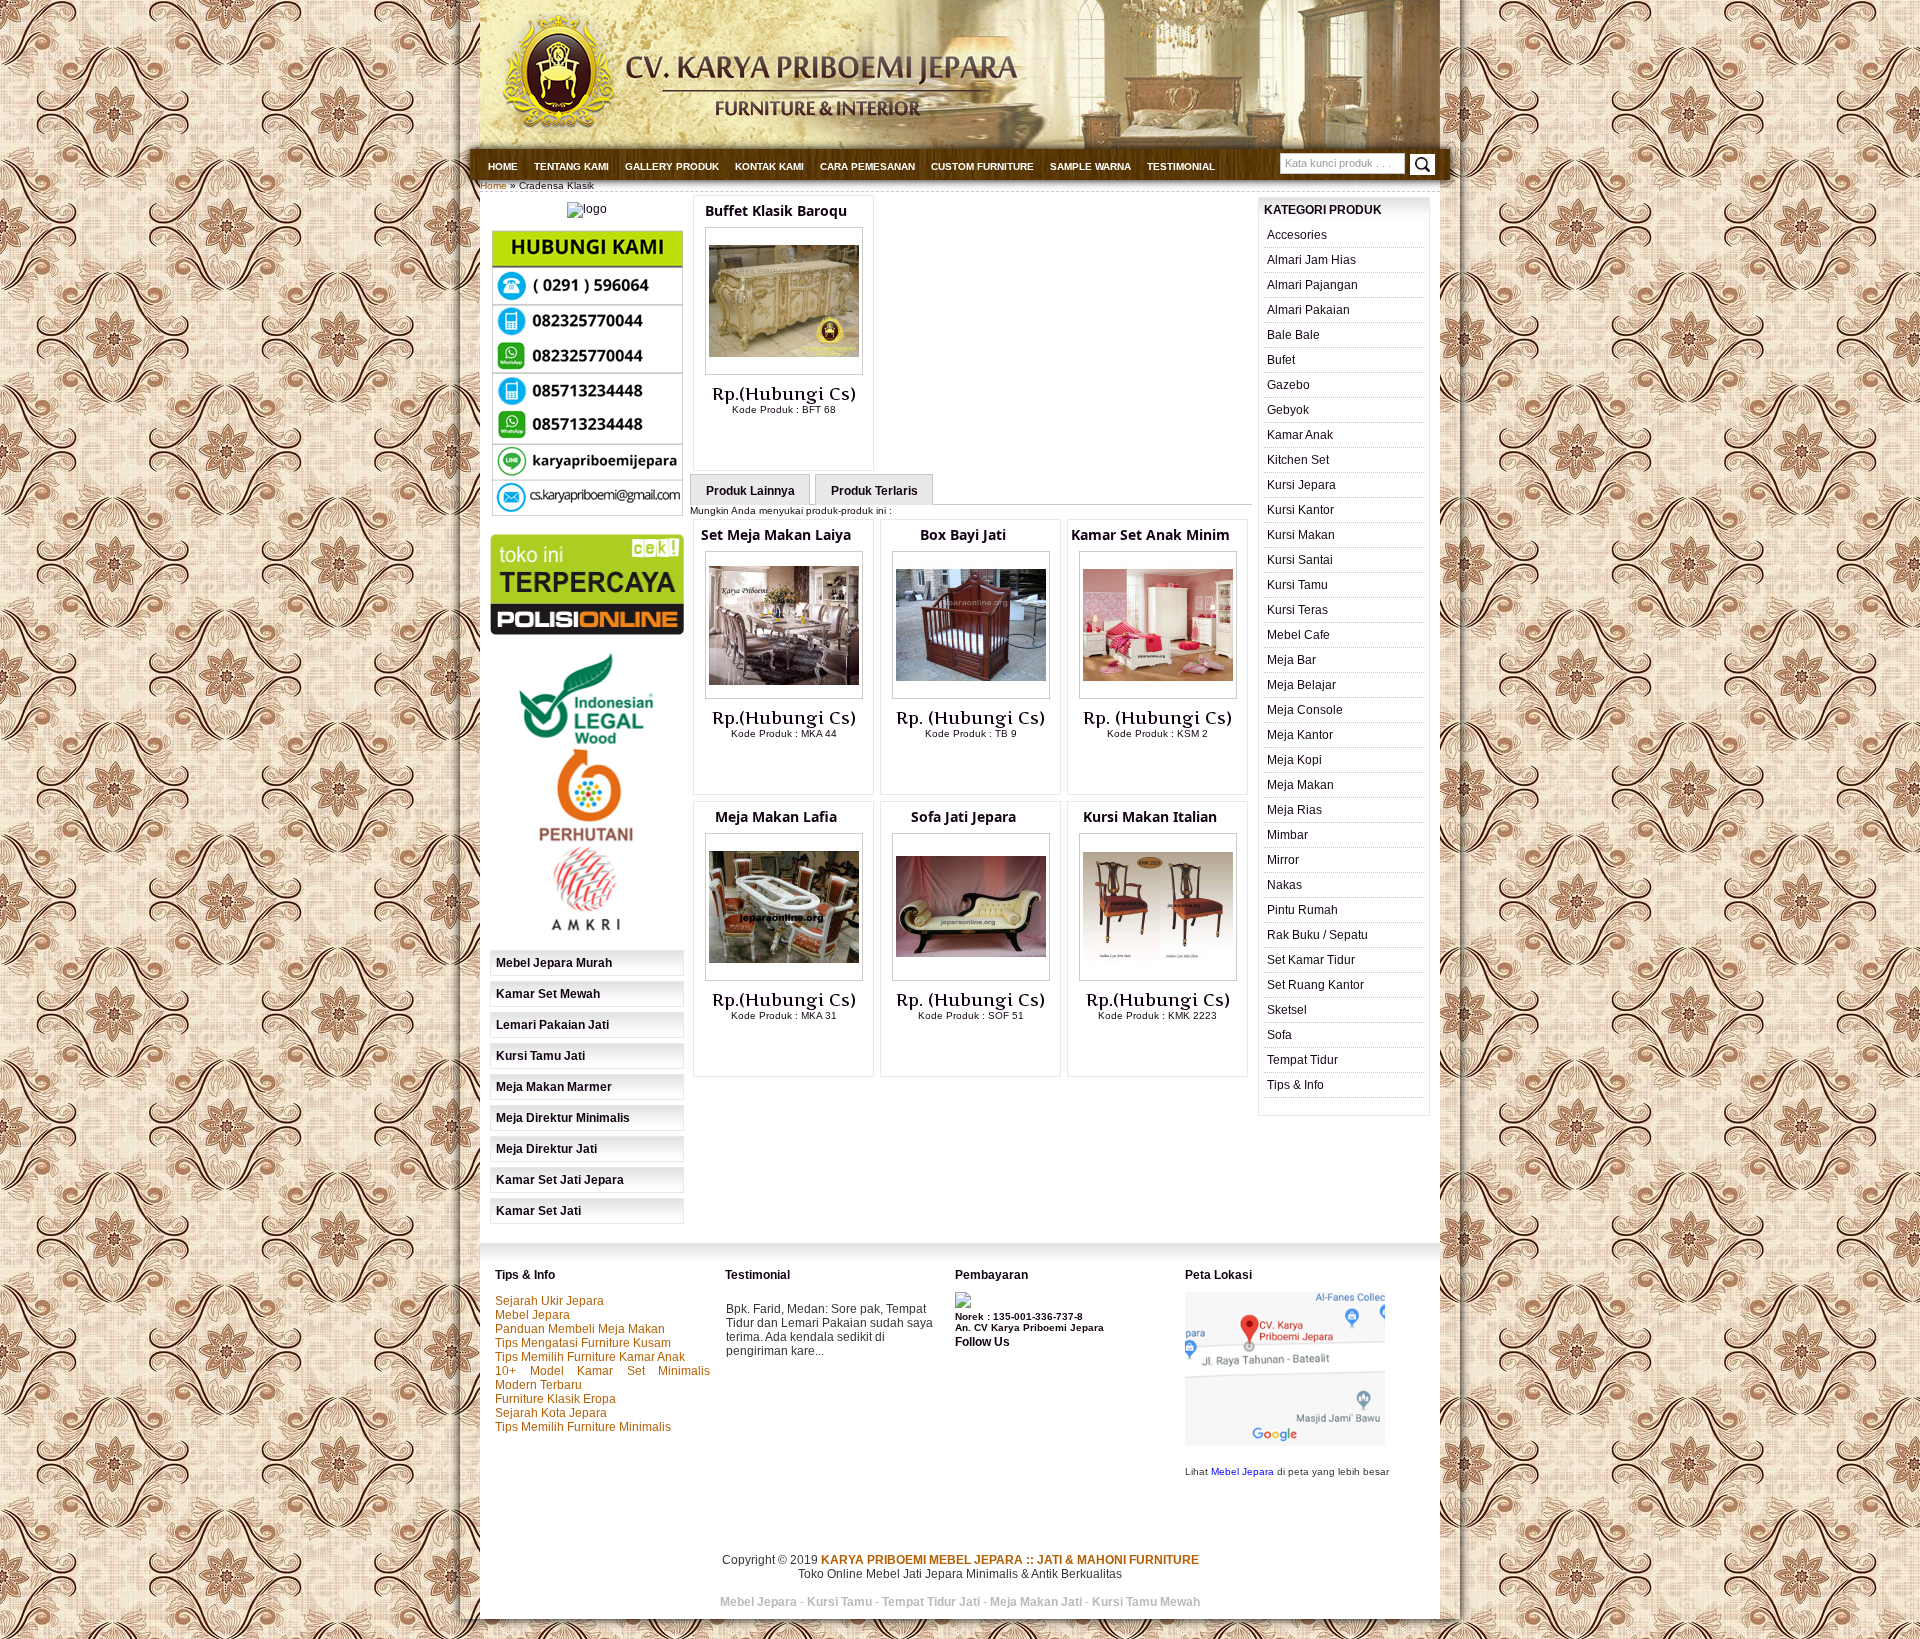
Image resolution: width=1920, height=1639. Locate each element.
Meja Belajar (1301, 685)
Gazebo (1288, 385)
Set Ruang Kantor (1315, 985)
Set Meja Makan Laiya (776, 534)
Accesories (1297, 235)
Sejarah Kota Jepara (551, 1413)
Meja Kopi (1294, 760)
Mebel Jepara (532, 1315)
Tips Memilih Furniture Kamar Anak (590, 1357)
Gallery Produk (672, 166)
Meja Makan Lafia (776, 816)
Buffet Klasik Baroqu (776, 210)
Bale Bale (1293, 335)
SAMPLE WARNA (1090, 166)
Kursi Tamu (1297, 585)
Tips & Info (1295, 1085)
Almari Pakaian (1308, 310)
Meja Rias (1294, 810)
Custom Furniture (982, 166)
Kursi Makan (1301, 535)
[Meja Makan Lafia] (784, 977)
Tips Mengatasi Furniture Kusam (583, 1343)
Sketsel (1287, 1010)
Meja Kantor (1300, 735)
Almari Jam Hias (1311, 260)
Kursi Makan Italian (1150, 816)
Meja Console (1305, 710)
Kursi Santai (1300, 560)
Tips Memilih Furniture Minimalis (583, 1427)
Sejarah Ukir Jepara (549, 1301)
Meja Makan (1300, 785)
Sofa (1279, 1035)
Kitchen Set (1298, 460)
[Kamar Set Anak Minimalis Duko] (1158, 695)
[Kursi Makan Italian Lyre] (1158, 977)
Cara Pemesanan (867, 166)
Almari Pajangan (1312, 285)
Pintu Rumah (1302, 910)
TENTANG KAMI (571, 166)
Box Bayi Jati (963, 534)
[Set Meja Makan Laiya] (784, 695)
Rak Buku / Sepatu (1317, 935)
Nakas (1284, 885)
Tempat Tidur (1302, 1060)
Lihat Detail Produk (799, 442)
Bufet (1281, 360)
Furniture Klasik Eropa (555, 1399)
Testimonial (1181, 166)
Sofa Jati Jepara (963, 816)
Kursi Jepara (1301, 485)
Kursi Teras (1297, 610)
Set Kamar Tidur (1311, 960)
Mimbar (1287, 835)
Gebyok (1288, 410)
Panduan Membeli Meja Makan (580, 1329)
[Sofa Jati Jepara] (971, 977)
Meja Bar (1291, 660)
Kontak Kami (769, 166)
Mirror (1283, 860)
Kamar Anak (1300, 435)
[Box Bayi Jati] (971, 695)
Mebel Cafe (1298, 635)
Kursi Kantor (1300, 510)
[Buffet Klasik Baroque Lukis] (784, 371)
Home (503, 166)
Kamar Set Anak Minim (1150, 534)
